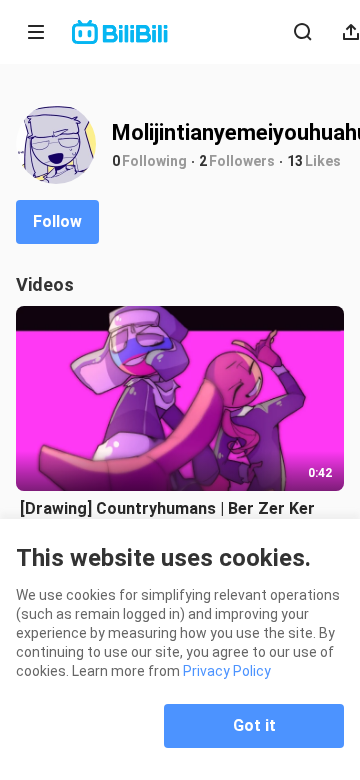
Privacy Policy (227, 671)
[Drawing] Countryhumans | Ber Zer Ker (167, 508)
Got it (254, 725)
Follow (57, 221)
